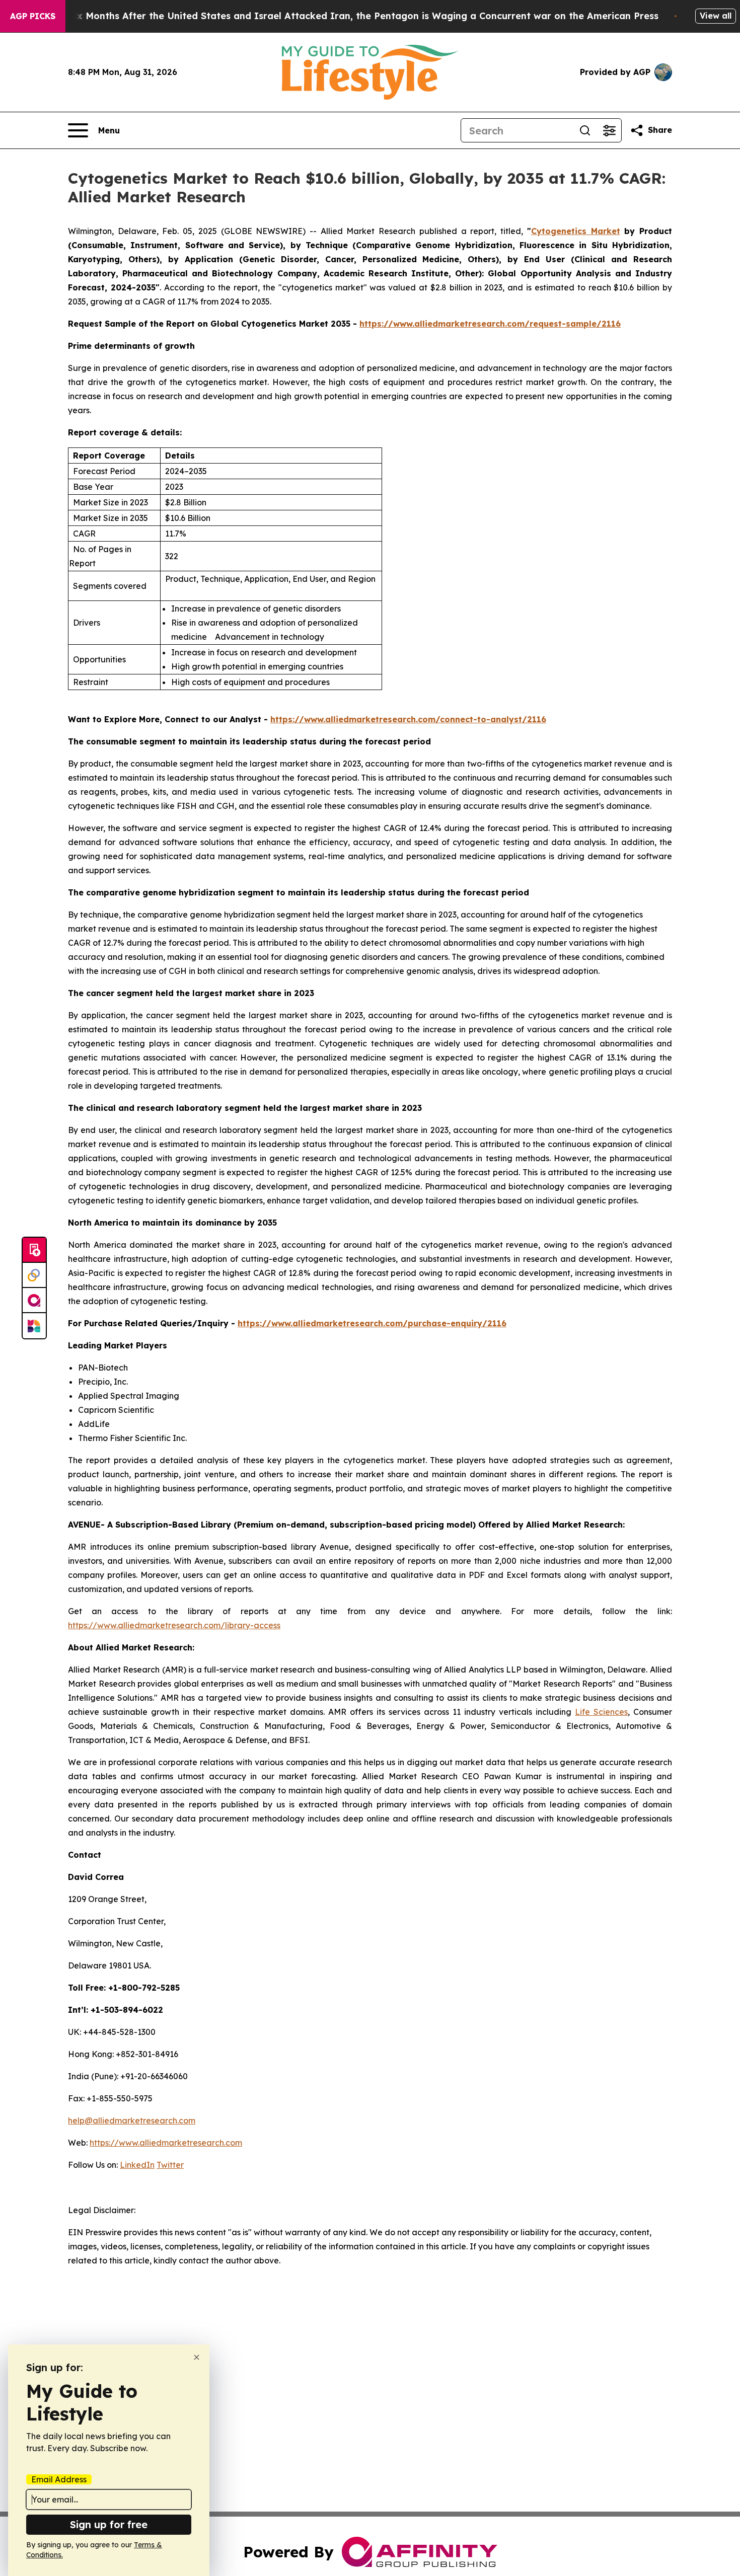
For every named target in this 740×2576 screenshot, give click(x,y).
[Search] (585, 130)
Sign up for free (109, 2524)
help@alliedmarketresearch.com (132, 2120)
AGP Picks (33, 16)
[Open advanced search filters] (609, 130)
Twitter (170, 2165)
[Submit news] (34, 1250)
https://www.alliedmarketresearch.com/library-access (174, 1625)
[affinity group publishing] (34, 1301)
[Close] (197, 2357)
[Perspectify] (34, 1275)
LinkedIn (137, 2165)
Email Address (59, 2479)
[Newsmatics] (34, 1326)
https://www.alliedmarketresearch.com (166, 2143)
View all (716, 16)
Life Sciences (601, 1712)
